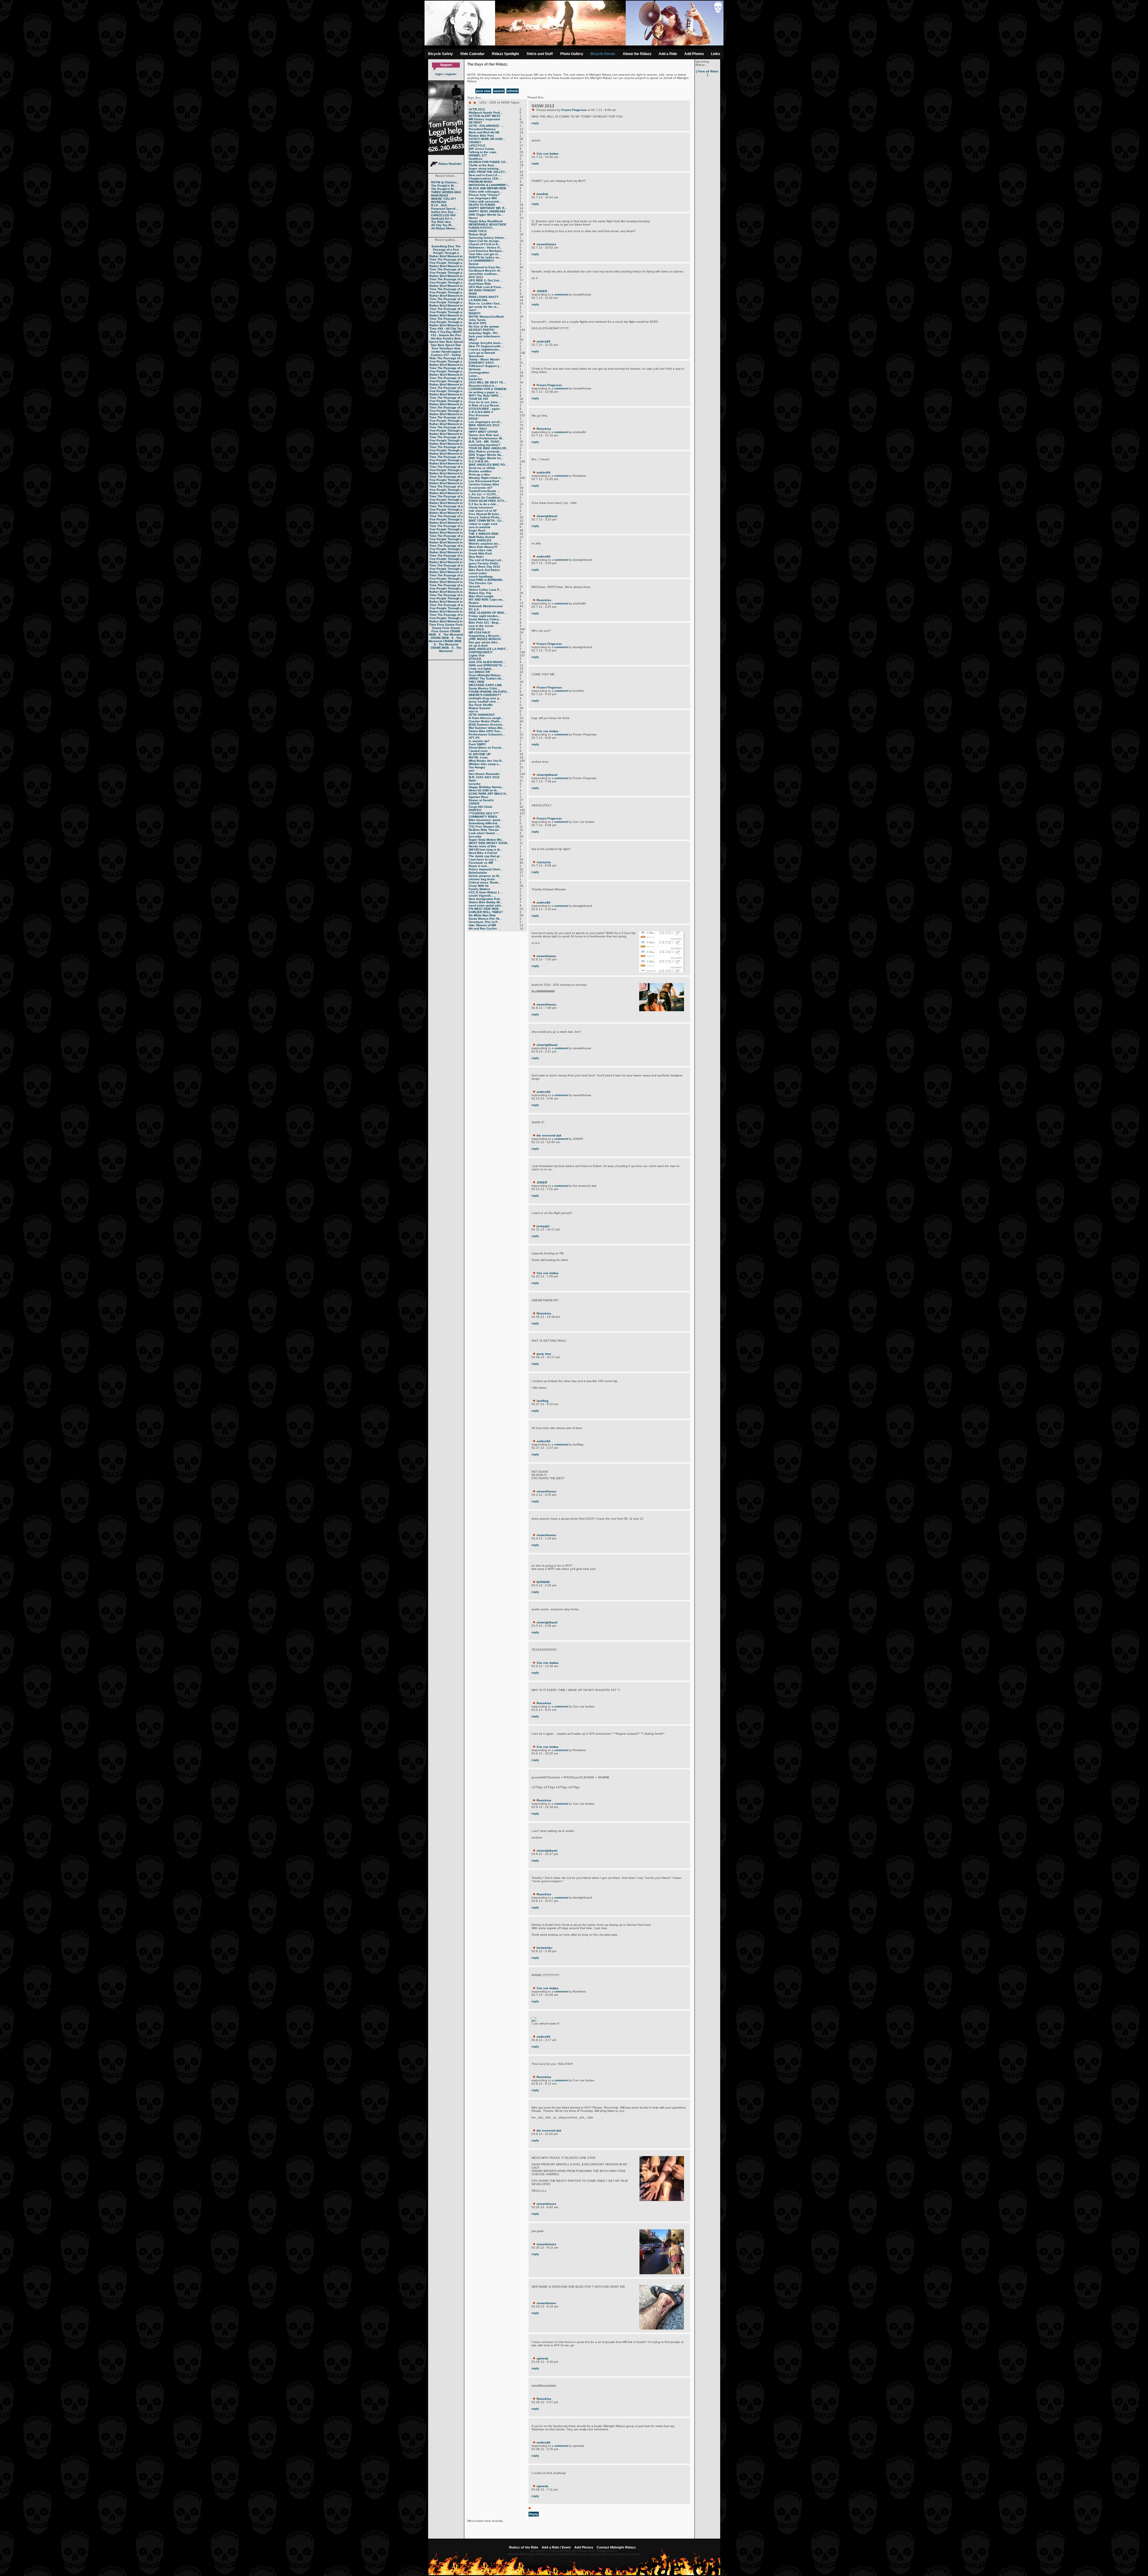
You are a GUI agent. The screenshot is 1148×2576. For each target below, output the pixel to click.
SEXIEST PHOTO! (482, 330)
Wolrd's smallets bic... (485, 544)
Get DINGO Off (479, 672)
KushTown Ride (480, 284)
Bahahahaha (478, 873)
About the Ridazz (637, 54)
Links (716, 54)
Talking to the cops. (483, 152)
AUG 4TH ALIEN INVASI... (487, 662)
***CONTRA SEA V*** (484, 813)
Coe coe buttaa (548, 154)
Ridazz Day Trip (480, 593)
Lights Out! (477, 655)
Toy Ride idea (441, 222)
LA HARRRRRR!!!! (481, 261)
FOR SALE (476, 629)
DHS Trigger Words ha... (486, 215)
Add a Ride (668, 54)
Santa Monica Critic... (484, 688)
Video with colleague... (485, 192)
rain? (473, 310)
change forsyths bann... (486, 343)
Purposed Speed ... (445, 209)
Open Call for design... (485, 241)
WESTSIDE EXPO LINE (485, 685)
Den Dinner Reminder (484, 774)
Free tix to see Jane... (485, 402)
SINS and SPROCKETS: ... (488, 665)
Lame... (474, 376)
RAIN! (473, 294)
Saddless (476, 159)
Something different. (483, 823)
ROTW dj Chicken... (445, 182)
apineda (542, 2358)
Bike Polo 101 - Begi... (485, 623)
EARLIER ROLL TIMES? (486, 912)
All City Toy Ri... (443, 225)
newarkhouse (546, 244)
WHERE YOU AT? (444, 199)
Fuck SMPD (477, 744)
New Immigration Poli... (486, 899)
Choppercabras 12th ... (485, 178)
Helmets (475, 369)
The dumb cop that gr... (485, 856)
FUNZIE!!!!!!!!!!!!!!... (482, 228)
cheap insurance (481, 507)
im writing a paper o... (485, 392)
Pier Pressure (479, 415)
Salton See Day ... (444, 212)
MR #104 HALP (480, 632)
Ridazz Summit (480, 708)
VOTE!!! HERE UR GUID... (487, 139)
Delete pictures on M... (485, 876)
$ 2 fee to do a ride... (484, 504)
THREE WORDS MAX (446, 192)
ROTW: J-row (478, 757)
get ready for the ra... (484, 307)
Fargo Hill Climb (480, 807)
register (451, 74)
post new (483, 91)
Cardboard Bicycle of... (486, 271)
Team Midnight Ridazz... (486, 675)
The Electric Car (481, 583)
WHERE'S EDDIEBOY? (485, 695)
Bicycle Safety (441, 54)
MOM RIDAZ (440, 195)
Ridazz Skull (478, 234)
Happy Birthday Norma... (487, 787)
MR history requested (484, 119)
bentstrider (545, 1948)
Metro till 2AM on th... (484, 790)
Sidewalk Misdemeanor (486, 606)
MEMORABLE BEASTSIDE (488, 224)
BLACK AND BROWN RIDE (488, 188)
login (439, 74)
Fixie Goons (446, 625)
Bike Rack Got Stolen (484, 570)
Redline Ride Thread (484, 830)
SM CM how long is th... (486, 850)
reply (535, 123)
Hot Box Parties (442, 338)
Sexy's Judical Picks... (486, 517)
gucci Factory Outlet (484, 563)
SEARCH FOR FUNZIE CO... (488, 162)
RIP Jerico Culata (481, 149)
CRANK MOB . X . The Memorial (446, 633)
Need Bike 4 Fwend (483, 853)
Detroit (474, 264)
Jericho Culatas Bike (484, 484)
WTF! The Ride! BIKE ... (486, 396)
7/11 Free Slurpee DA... (486, 827)
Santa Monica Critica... (485, 619)
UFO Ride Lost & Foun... (486, 287)
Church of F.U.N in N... (485, 244)
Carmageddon (479, 373)
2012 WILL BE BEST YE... (487, 382)
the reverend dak (549, 1135)
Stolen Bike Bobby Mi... (486, 902)
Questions (476, 356)
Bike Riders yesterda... (486, 451)
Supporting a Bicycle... (485, 636)
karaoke (475, 784)
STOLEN (475, 659)
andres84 (544, 341)
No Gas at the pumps (484, 326)
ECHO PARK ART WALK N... (488, 794)
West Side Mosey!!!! (483, 547)
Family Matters (480, 889)
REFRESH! (439, 202)
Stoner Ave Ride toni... (485, 435)
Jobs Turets (477, 320)
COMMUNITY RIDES (483, 817)
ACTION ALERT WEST (485, 116)
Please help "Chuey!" (484, 195)
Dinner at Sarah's (481, 800)
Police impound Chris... (486, 869)
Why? (473, 340)
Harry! (473, 218)
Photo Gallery (572, 54)
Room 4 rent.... (479, 866)
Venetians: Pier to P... (484, 922)
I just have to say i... (484, 859)
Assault (474, 586)
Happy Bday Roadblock (486, 221)
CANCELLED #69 (443, 215)
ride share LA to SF (483, 511)
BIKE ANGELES (480, 540)
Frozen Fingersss (574, 110)
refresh (513, 91)
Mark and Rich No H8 (484, 132)
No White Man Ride (482, 915)
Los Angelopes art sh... (486, 422)
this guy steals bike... (484, 642)
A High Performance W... (486, 438)
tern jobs (475, 836)
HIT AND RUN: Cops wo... (487, 600)
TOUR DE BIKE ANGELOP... (489, 448)
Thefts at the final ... (483, 165)
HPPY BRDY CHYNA (483, 432)
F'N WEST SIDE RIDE (484, 909)
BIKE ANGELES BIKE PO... (488, 465)
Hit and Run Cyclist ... (484, 929)
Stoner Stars (478, 428)
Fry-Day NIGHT (451, 332)
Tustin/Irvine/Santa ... (484, 491)
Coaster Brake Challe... (486, 721)
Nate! (473, 780)
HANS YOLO (478, 231)
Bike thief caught (481, 596)
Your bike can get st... (485, 254)
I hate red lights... (481, 669)
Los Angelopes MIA (483, 198)
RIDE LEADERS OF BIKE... (488, 613)
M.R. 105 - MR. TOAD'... (485, 442)
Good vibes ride (480, 550)
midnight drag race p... (485, 698)
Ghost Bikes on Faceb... (486, 748)
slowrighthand (547, 516)
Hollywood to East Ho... (486, 267)
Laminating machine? (484, 445)
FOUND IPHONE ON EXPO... (489, 692)
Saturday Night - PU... (484, 333)
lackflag (542, 1401)
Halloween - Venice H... (486, 247)
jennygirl (543, 1226)
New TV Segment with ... (486, 346)
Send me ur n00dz (482, 468)
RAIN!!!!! (475, 313)
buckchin (475, 379)
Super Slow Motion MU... (486, 840)
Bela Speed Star (445, 340)
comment (561, 294)
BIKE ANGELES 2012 (484, 425)
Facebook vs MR (481, 863)
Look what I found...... (484, 833)
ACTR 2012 (477, 109)
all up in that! (478, 646)
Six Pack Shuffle (481, 705)
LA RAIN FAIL (478, 300)
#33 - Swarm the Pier (446, 335)
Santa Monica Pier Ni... (485, 919)
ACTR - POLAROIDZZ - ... (487, 126)
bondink (542, 194)
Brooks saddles (480, 471)
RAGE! (474, 419)
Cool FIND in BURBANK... (487, 580)
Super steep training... (485, 169)
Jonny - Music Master (484, 359)
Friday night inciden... (485, 616)
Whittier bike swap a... (485, 764)
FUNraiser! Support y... (485, 366)
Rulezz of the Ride (524, 2547)
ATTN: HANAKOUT (482, 715)
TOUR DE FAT (478, 399)
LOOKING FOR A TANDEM (487, 389)
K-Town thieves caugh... (486, 718)
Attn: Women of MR (482, 925)
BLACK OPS (478, 323)
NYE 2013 (476, 277)
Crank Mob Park (480, 553)
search (499, 91)
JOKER (474, 803)
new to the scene (481, 626)
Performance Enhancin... (487, 734)
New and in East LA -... (485, 175)
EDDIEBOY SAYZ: (481, 363)
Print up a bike (479, 474)
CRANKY (475, 142)
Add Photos (694, 54)
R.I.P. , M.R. (439, 205)
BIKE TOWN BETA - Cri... (486, 521)
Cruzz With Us (479, 886)
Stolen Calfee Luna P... (485, 590)
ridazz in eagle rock (483, 524)
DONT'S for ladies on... (485, 257)
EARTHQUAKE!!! (481, 652)
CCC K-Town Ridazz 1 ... (486, 892)
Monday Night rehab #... (486, 478)
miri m (473, 711)
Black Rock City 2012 (484, 567)
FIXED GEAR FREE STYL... (488, 501)
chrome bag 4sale (482, 879)
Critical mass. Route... (485, 882)
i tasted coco (478, 751)
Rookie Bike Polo (481, 136)
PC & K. (474, 609)
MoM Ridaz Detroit (482, 537)
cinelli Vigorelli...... (483, 896)
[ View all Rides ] (707, 73)
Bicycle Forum (603, 54)
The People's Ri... (444, 186)
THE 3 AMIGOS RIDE (484, 534)
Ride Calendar (473, 54)
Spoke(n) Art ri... (443, 218)
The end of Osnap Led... (486, 560)
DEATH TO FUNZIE (482, 205)
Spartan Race (479, 797)
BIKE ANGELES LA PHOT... (488, 649)
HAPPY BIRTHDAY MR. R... (488, 208)
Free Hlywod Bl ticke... (485, 514)
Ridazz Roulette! (449, 164)
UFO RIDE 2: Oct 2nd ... (486, 280)
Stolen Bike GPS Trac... (486, 731)
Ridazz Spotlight (505, 54)
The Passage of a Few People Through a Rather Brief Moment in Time (446, 253)
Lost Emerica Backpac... (487, 251)
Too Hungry (477, 767)
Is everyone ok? (481, 488)
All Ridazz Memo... (444, 228)
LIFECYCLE (477, 146)
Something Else (443, 246)
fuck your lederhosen (484, 336)
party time (544, 1354)
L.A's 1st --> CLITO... (484, 494)
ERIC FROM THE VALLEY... (488, 172)
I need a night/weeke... (485, 349)
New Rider (476, 557)
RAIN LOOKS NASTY (484, 297)
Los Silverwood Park (484, 481)
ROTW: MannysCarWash (486, 317)
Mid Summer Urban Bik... (487, 728)
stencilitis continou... (484, 274)
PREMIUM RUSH (480, 182)
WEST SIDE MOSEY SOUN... (489, 843)
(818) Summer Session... (487, 725)
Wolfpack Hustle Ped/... (486, 113)
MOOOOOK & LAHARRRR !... (489, 185)
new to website (480, 527)
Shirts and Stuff (540, 54)
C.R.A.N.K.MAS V (481, 412)
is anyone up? (479, 741)
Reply (534, 2514)
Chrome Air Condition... (486, 498)
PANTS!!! (475, 810)
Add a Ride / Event (556, 2547)
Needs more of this (483, 846)
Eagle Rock (477, 530)
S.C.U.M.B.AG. (479, 461)
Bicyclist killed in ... (483, 386)
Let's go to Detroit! (482, 353)
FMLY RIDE (477, 682)
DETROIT (475, 122)
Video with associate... (485, 201)
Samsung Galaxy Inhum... (488, 238)
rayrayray (544, 862)
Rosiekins (544, 429)
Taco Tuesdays (442, 348)
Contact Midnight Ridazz (616, 2547)
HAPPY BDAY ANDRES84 (487, 211)
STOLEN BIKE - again (484, 409)
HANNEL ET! (478, 155)
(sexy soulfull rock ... (484, 701)
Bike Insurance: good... (486, 820)
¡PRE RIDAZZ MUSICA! (485, 639)
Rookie (474, 603)
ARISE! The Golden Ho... (486, 678)
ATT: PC (474, 738)
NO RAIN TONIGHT (482, 290)
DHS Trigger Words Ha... (486, 455)
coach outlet (478, 573)
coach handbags (481, 576)
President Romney (482, 129)
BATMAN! (543, 1582)
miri (472, 771)
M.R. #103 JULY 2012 (484, 777)
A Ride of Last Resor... (485, 405)
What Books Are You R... (486, 761)
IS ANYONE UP (480, 754)
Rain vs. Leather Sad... (485, 303)
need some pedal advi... (486, 905)
